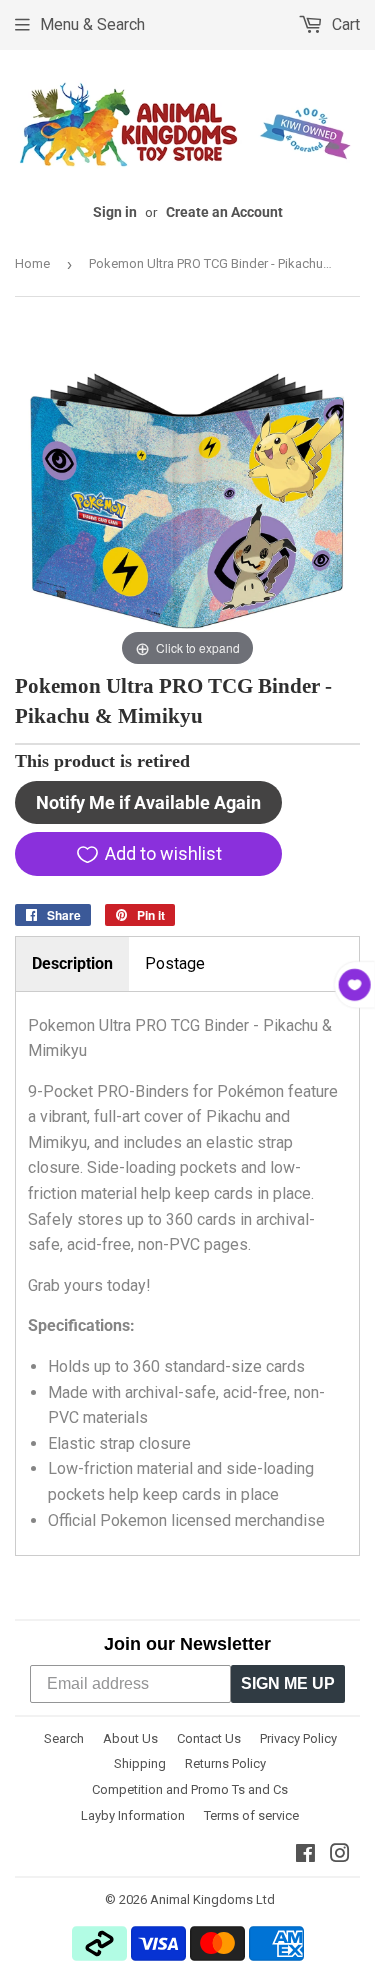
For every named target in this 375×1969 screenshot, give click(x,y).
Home (32, 263)
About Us (130, 1738)
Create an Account (224, 212)
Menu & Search (92, 24)
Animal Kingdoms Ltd (212, 1899)
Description (72, 963)
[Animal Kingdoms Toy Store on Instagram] (340, 1855)
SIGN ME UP (288, 1683)
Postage (175, 963)
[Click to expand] (187, 498)
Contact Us (209, 1738)
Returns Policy (225, 1763)
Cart (344, 24)
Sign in (115, 212)
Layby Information (133, 1815)
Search (64, 1738)
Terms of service (251, 1815)
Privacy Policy (298, 1738)
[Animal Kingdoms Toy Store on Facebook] (305, 1855)
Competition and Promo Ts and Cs (190, 1789)
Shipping (140, 1763)
